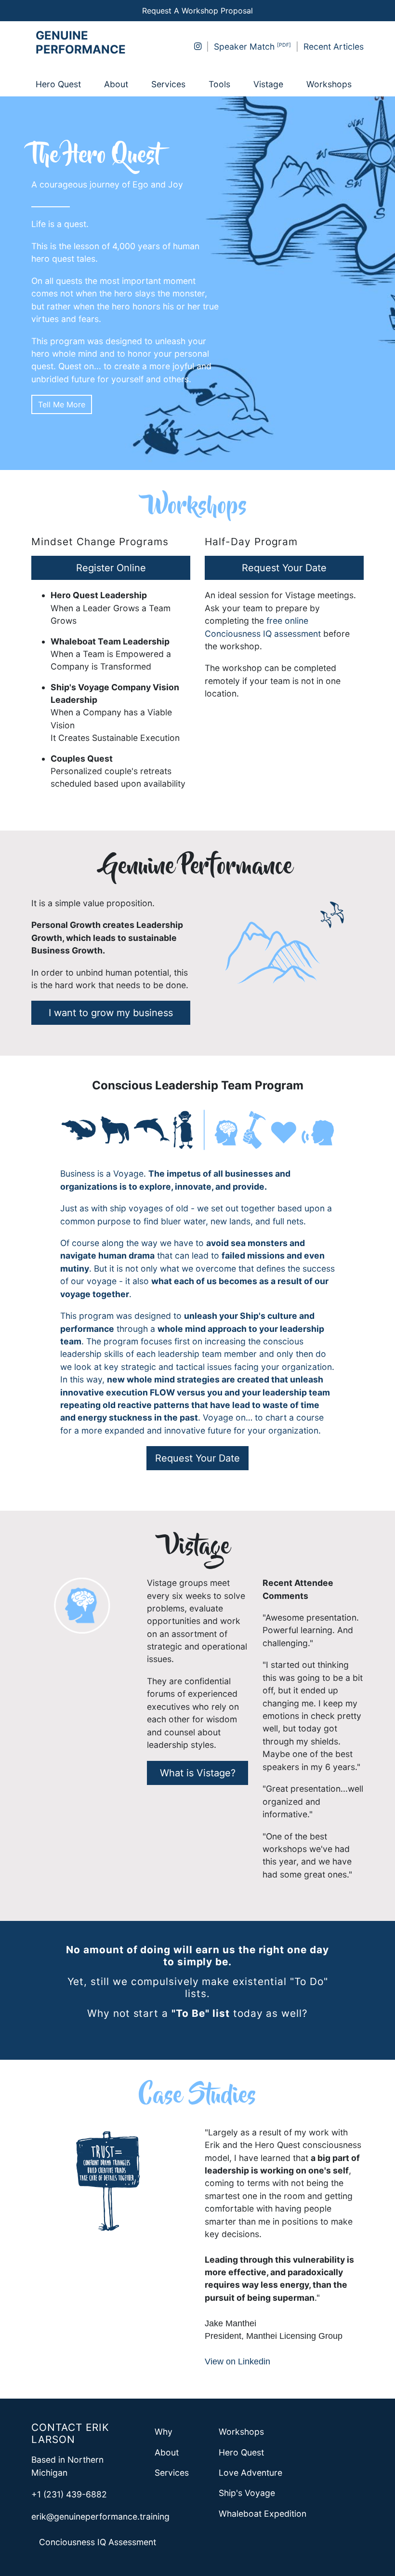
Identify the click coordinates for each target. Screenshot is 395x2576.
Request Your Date (284, 568)
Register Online (111, 568)
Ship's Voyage (247, 2493)
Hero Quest (58, 84)
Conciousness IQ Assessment (98, 2542)
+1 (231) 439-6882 (69, 2494)
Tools (219, 84)
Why (164, 2432)
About (116, 84)
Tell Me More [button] (62, 404)
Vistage (268, 84)
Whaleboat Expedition (263, 2514)
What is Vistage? (198, 1773)
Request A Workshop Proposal (197, 11)
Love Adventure (250, 2473)
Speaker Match (244, 47)
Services (168, 84)
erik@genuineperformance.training (100, 2516)
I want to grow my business (111, 1013)
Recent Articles (334, 47)
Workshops (329, 84)
